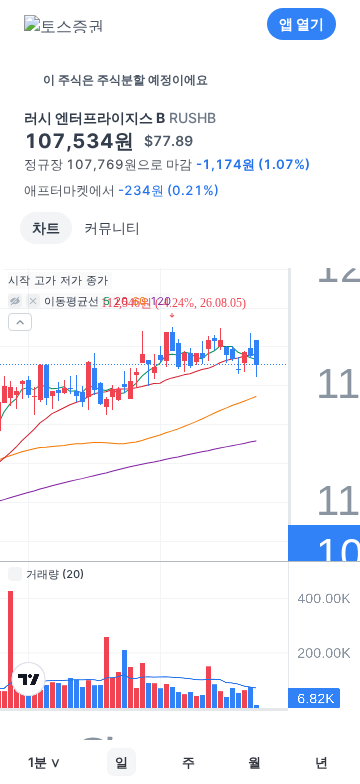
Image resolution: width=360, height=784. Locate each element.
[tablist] (86, 228)
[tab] (46, 228)
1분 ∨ (44, 762)
